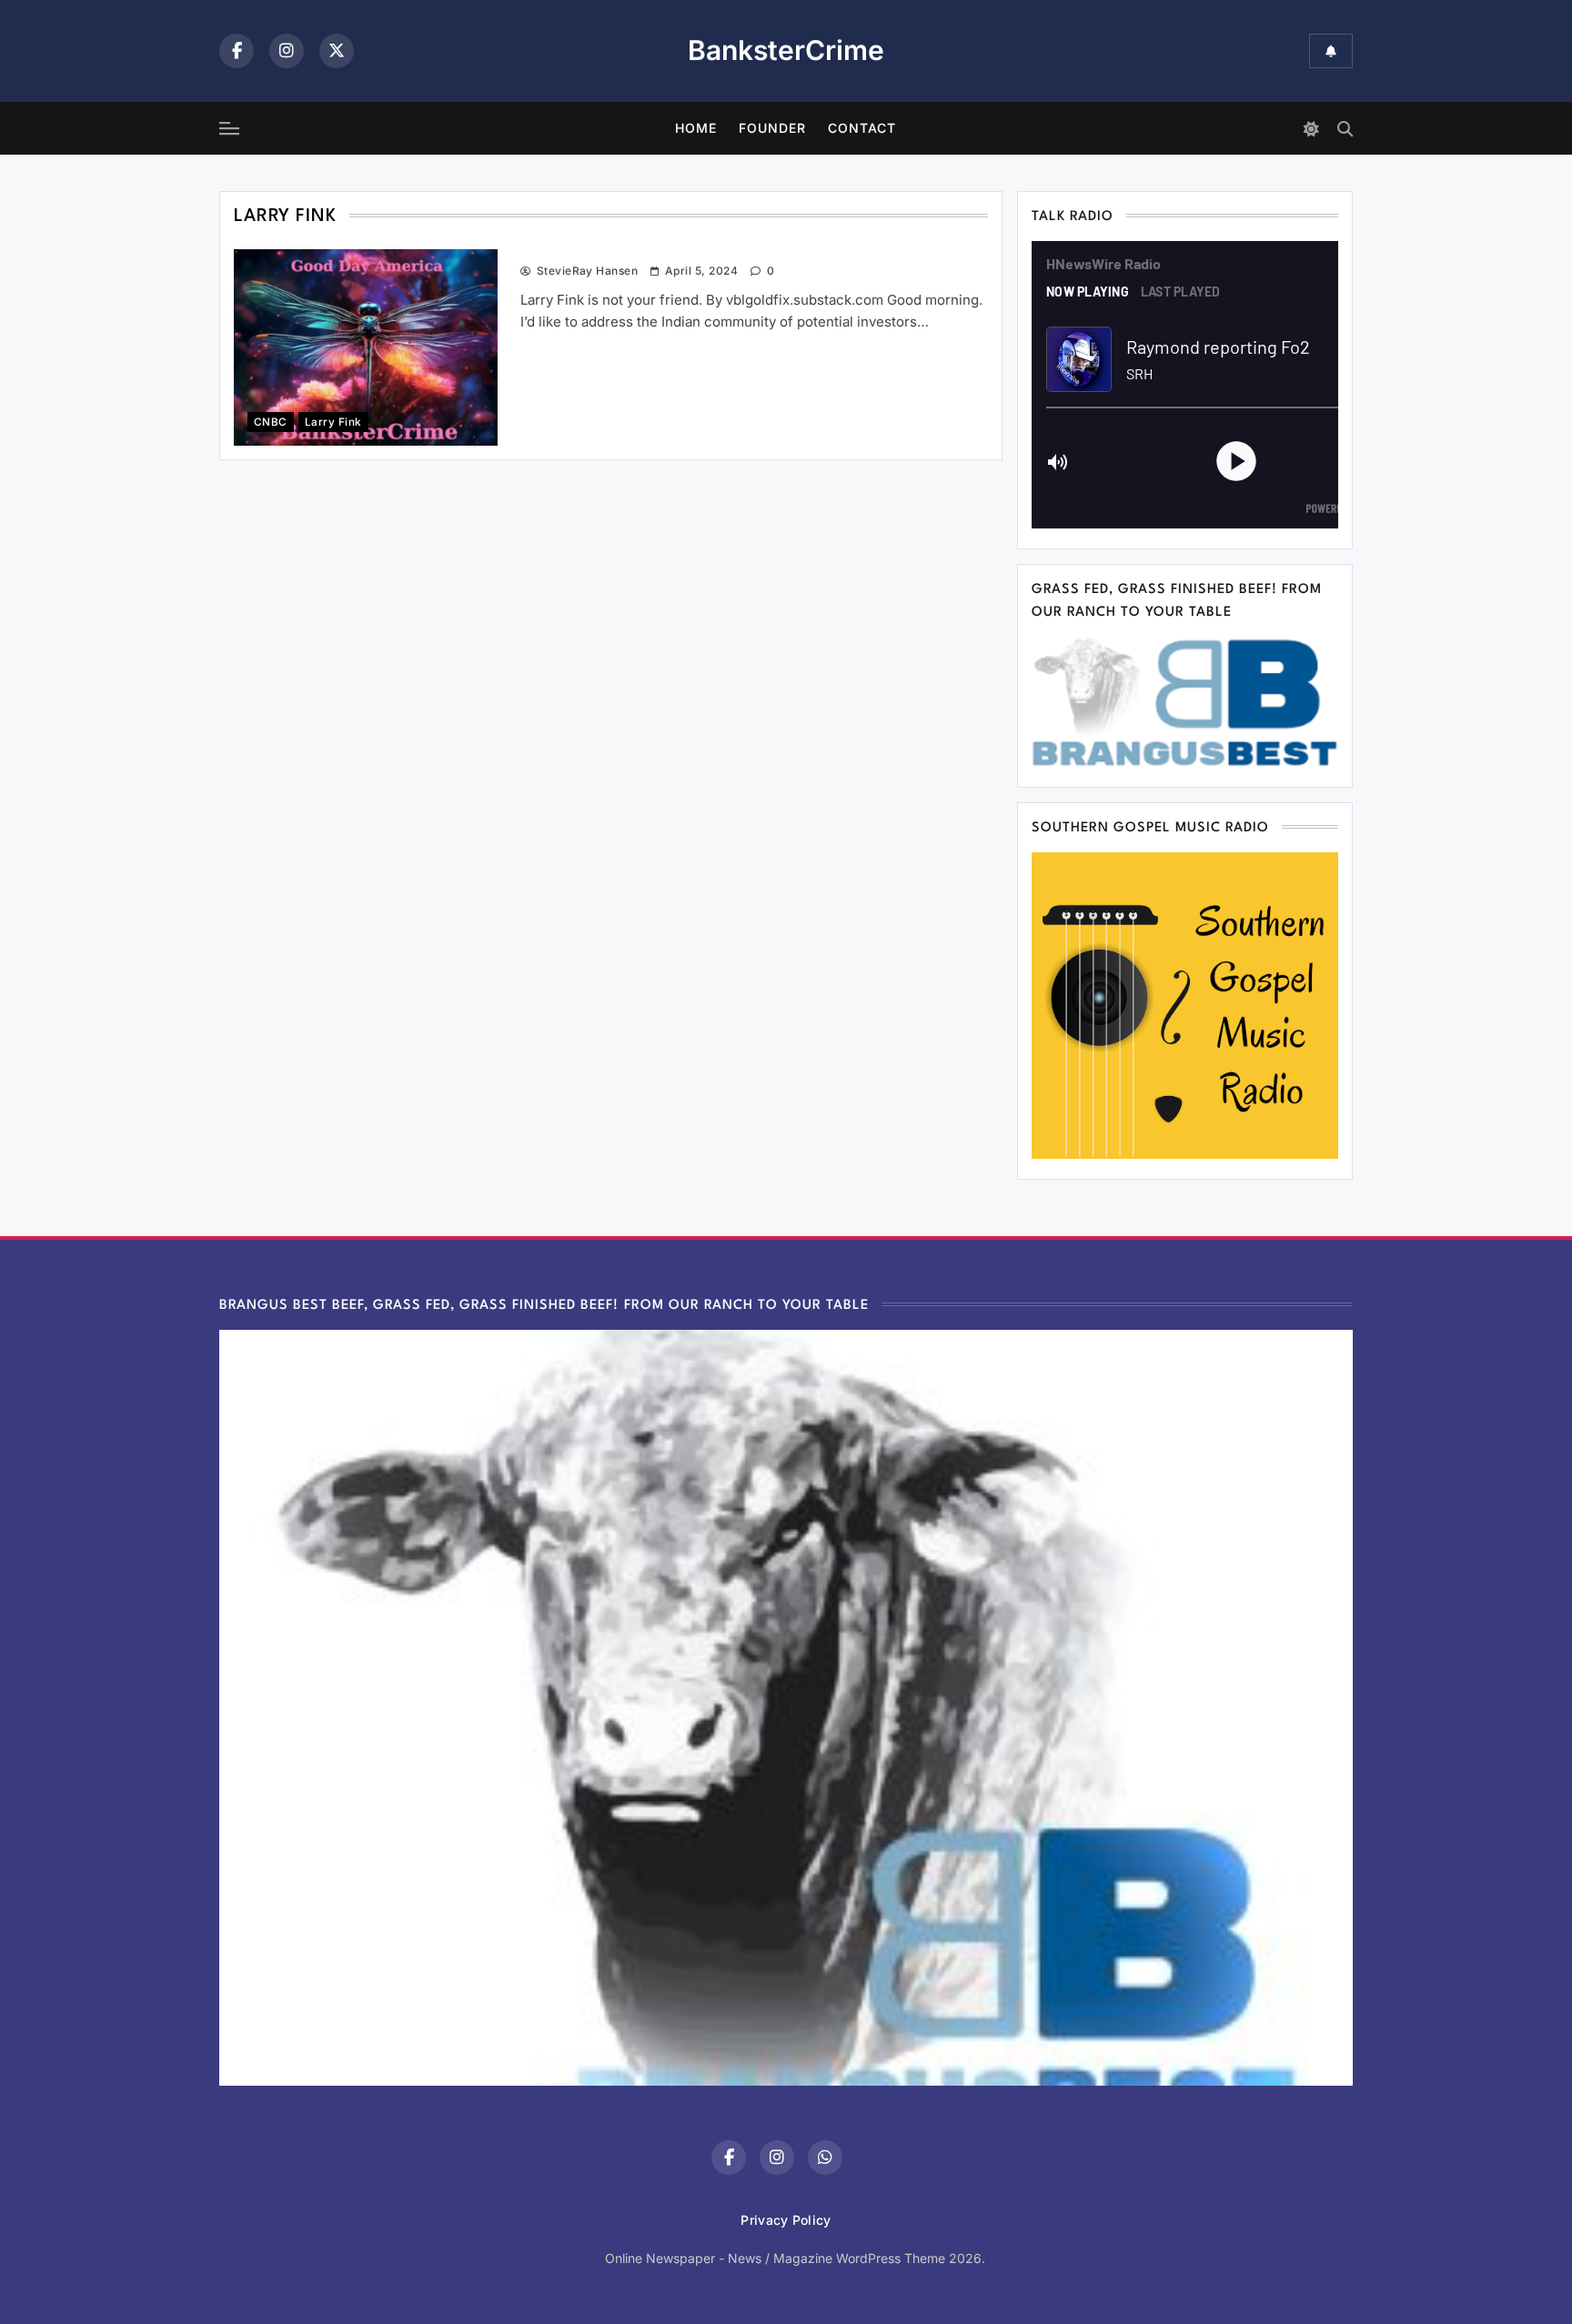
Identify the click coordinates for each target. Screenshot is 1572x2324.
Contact (862, 128)
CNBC (271, 422)
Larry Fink (333, 422)
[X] (337, 51)
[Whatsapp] (825, 2158)
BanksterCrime (786, 50)
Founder (772, 128)
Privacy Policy (786, 2220)
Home (696, 128)
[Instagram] (287, 51)
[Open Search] (1345, 129)
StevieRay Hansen (587, 271)
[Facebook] (237, 51)
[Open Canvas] (229, 128)
